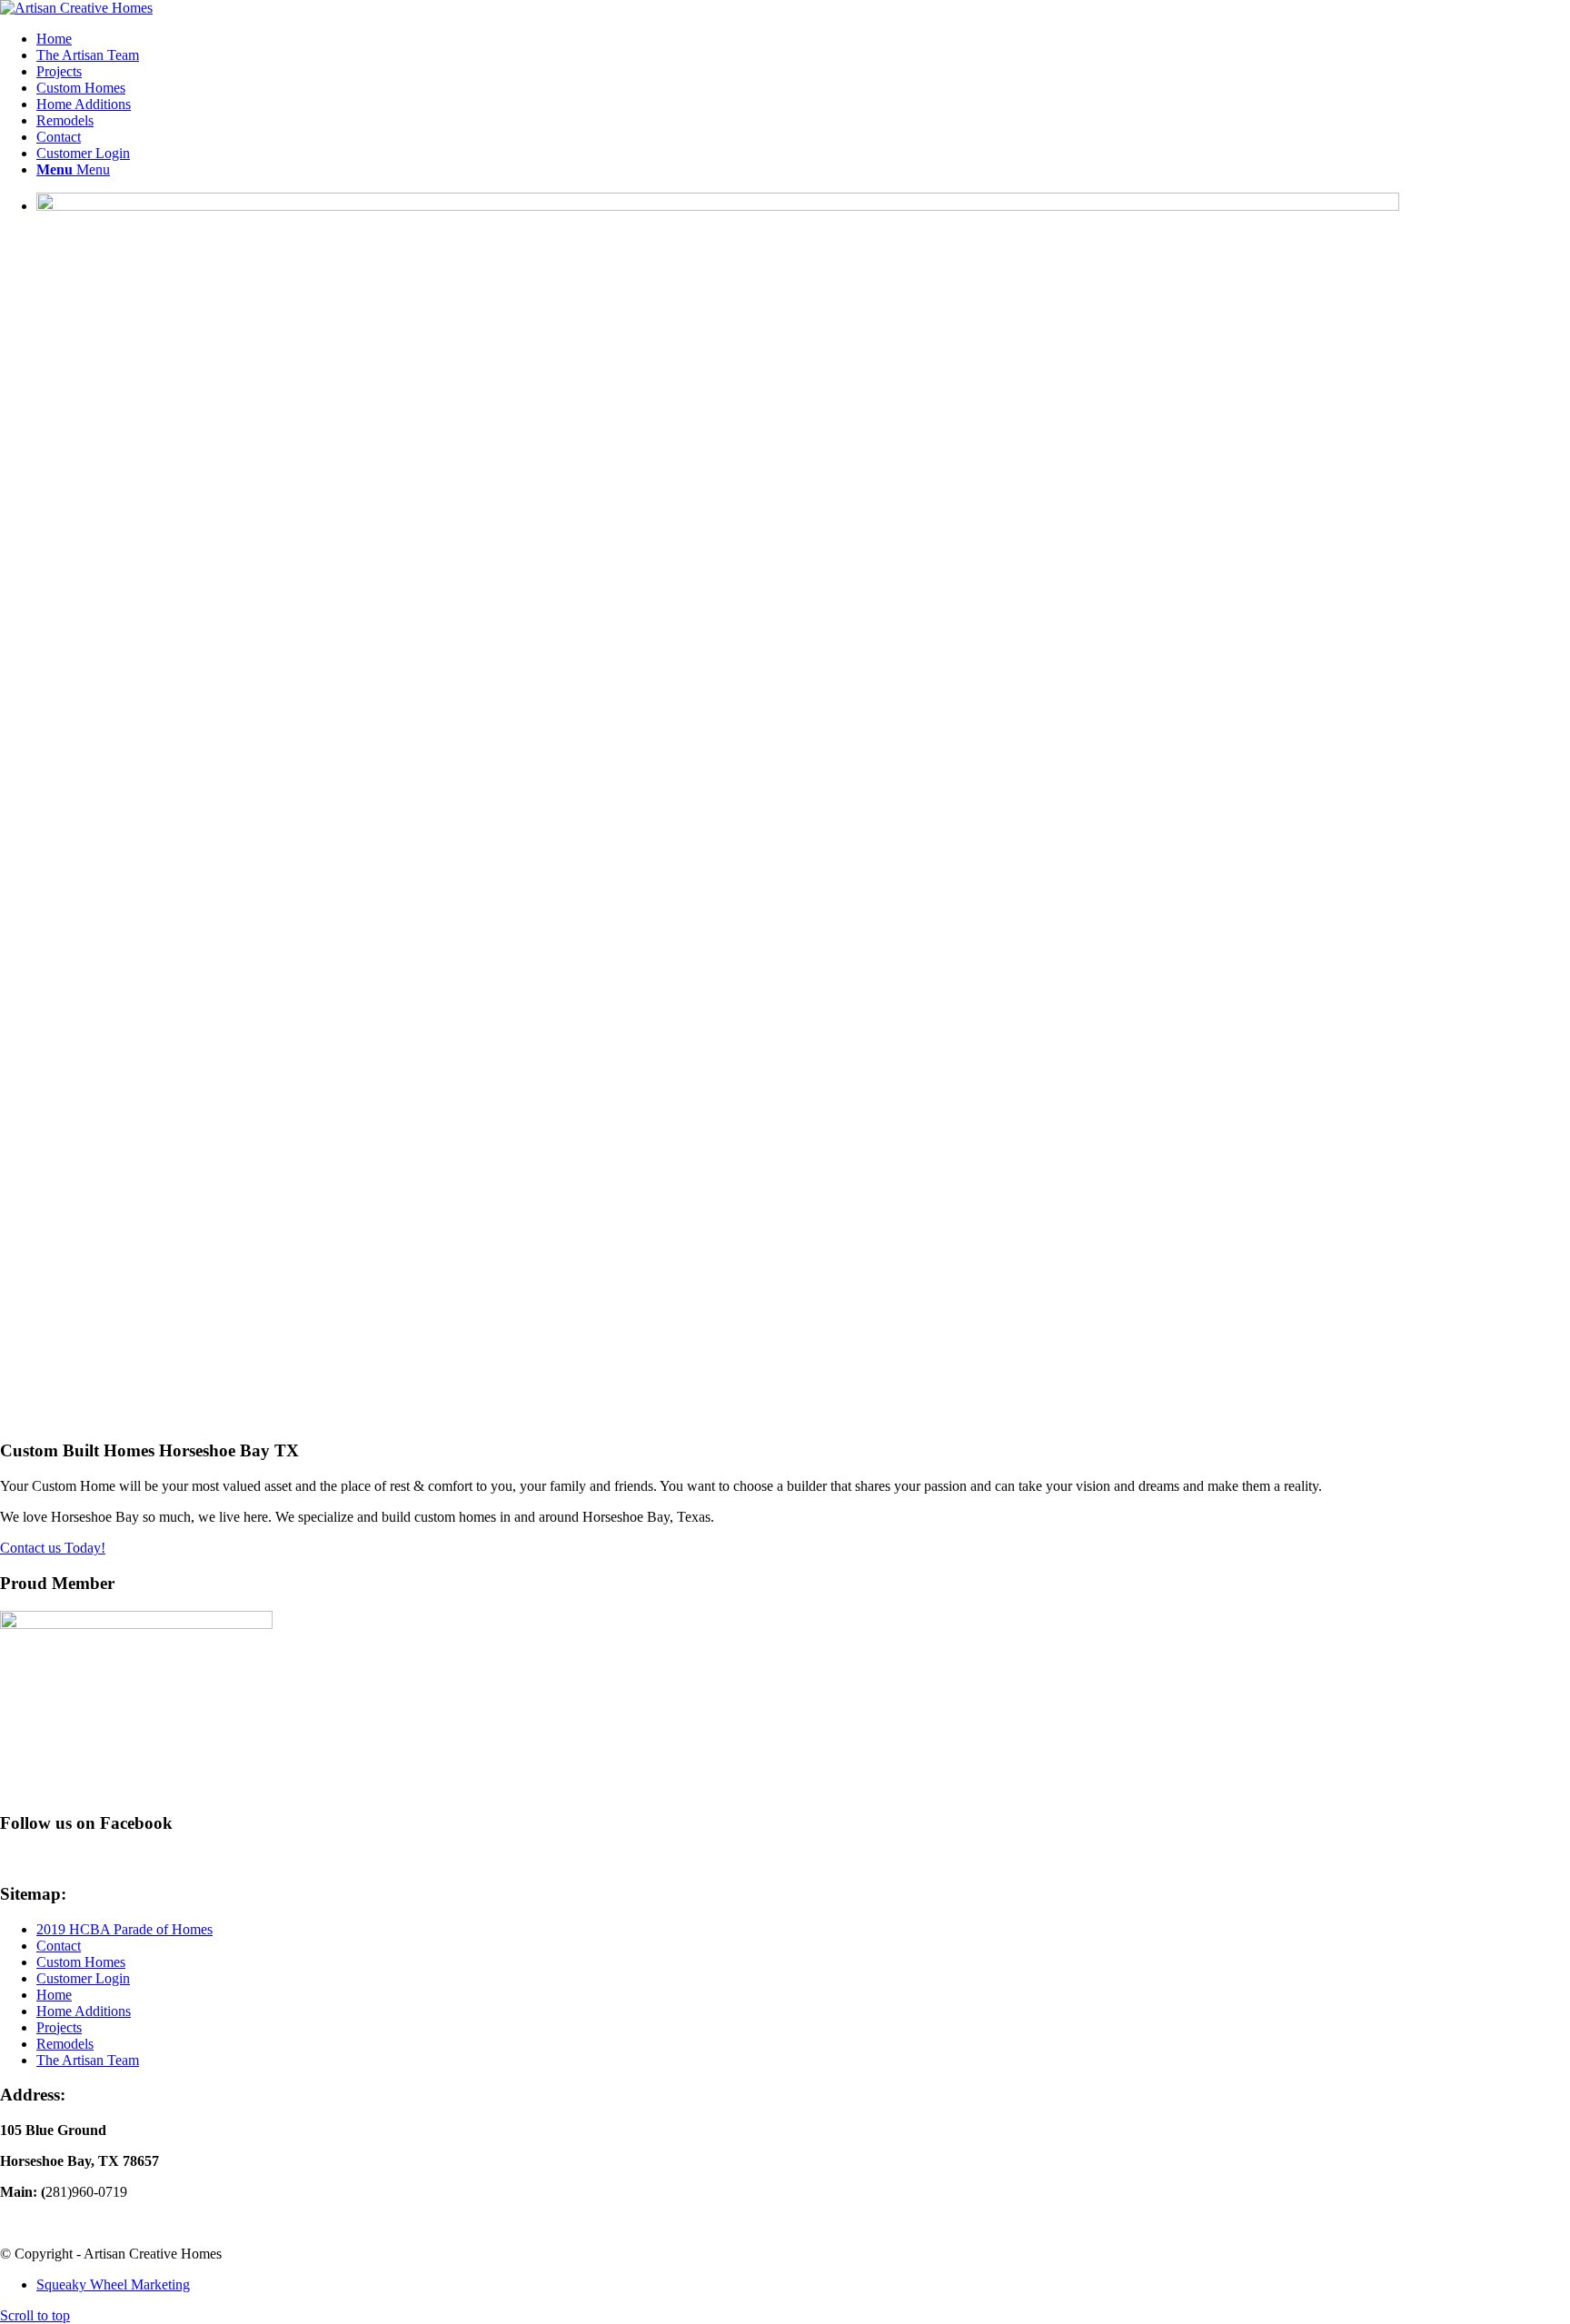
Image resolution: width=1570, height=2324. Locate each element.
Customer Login (83, 1978)
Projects (59, 2027)
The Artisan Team (88, 2060)
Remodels (65, 2044)
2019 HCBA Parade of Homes (124, 1929)
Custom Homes (81, 1962)
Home (54, 1995)
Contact (59, 1946)
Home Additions (84, 2011)
